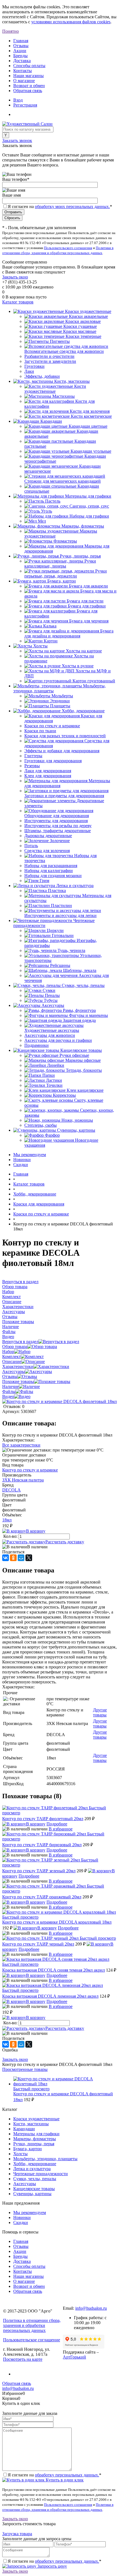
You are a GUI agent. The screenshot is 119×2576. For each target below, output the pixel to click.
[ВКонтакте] (6, 1558)
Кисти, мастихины (31, 2124)
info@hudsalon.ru (91, 2308)
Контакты (23, 71)
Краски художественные (36, 2119)
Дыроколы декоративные (48, 836)
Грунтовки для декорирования (53, 761)
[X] (29, 1558)
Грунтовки (34, 366)
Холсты (20, 2154)
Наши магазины (29, 76)
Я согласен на (60, 207)
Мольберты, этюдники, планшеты (45, 2159)
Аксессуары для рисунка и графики (58, 1040)
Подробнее (57, 1824)
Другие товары (100, 1712)
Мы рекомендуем (30, 1155)
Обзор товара (15, 1347)
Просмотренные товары (25, 2069)
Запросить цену (52, 2566)
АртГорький (74, 2357)
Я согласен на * (55, 2475)
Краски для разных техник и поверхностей (65, 736)
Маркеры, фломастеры (35, 2139)
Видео (8, 1396)
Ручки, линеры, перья (34, 2144)
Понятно (11, 31)
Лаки (29, 371)
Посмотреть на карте (23, 2359)
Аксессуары (14, 1371)
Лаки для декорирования (48, 771)
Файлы (9, 1391)
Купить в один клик (64, 2480)
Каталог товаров (18, 302)
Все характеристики (21, 1445)
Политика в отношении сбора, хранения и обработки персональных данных (32, 2325)
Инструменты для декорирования (56, 821)
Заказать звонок (17, 140)
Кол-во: (11, 1536)
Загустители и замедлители (50, 361)
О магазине (24, 81)
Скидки (21, 1165)
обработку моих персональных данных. (72, 207)
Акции (20, 51)
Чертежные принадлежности (41, 2174)
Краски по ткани (40, 731)
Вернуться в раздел (20, 1342)
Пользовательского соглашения (68, 248)
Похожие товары (18, 1381)
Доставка (22, 61)
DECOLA (11, 1490)
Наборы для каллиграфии (49, 871)
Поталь (31, 846)
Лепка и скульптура (32, 2169)
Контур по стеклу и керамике (30, 1470)
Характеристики (18, 1366)
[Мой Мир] (21, 1558)
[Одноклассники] (13, 1558)
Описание (12, 1362)
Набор (8, 1352)
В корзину (36, 1531)
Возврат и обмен (29, 86)
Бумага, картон (28, 2149)
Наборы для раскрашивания (51, 866)
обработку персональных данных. (67, 2475)
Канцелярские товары (34, 2189)
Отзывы (21, 46)
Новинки (22, 1160)
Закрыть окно (15, 277)
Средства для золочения (47, 851)
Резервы (32, 766)
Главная (21, 41)
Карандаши (24, 2129)
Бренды (20, 56)
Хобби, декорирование (35, 2164)
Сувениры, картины (32, 2194)
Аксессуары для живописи (50, 1035)
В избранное (61, 1829)
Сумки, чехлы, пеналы (35, 2179)
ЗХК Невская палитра (23, 1480)
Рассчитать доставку (65, 1542)
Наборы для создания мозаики (53, 876)
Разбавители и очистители (49, 356)
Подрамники (37, 1045)
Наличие (11, 1386)
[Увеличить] (59, 1401)
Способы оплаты (29, 66)
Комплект (11, 1357)
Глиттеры (33, 756)
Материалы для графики (36, 2134)
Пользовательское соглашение (32, 2340)
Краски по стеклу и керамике (52, 726)
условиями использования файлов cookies (71, 22)
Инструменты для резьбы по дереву (58, 826)
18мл (7, 1520)
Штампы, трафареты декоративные (58, 831)
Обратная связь (28, 91)
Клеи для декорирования (48, 776)
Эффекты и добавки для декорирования (62, 751)
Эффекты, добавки (42, 376)
